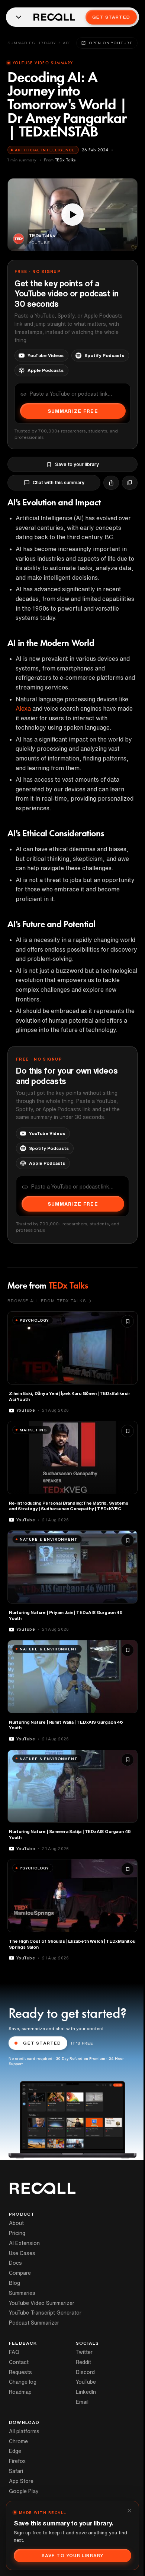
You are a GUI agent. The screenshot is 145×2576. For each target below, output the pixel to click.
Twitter (84, 2352)
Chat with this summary (59, 483)
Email (82, 2402)
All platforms (24, 2431)
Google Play (24, 2491)
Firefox (17, 2461)
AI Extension (24, 2243)
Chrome (18, 2441)
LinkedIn (86, 2392)
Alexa (23, 708)
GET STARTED (42, 2043)
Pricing (17, 2233)
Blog (14, 2283)
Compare (20, 2273)
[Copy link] (130, 483)
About (16, 2223)
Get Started (111, 17)
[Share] (111, 483)
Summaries (22, 2293)
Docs (15, 2263)
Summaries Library (32, 43)
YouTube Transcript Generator (45, 2313)
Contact (19, 2362)
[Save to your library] (128, 1321)
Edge (15, 2451)
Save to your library (77, 464)
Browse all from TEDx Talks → (49, 1301)
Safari (16, 2471)
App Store (21, 2481)
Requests (20, 2372)
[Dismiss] (129, 2511)
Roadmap (20, 2392)
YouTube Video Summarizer (42, 2303)
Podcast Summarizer (34, 2323)
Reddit (83, 2362)
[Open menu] (19, 17)
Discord (85, 2372)
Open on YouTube (111, 43)
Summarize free (73, 411)
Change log (23, 2382)
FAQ (14, 2352)
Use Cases (22, 2253)
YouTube (86, 2382)
